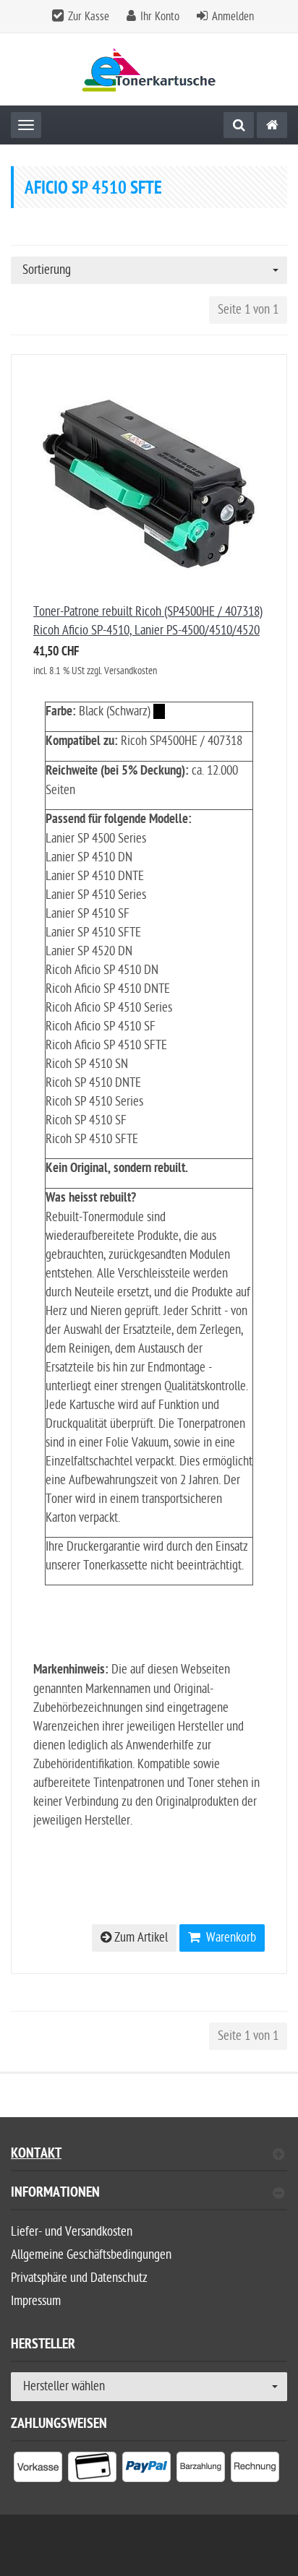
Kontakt (36, 2155)
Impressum (36, 2301)
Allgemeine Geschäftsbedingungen (91, 2255)
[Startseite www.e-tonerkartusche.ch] (149, 70)
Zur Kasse (89, 17)
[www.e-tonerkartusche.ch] (272, 125)
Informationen (55, 2194)
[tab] (149, 2198)
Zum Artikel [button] (140, 1938)
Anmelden (233, 17)
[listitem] (38, 2470)
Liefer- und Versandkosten (72, 2232)
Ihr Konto (160, 17)
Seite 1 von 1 (248, 310)
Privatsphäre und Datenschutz (79, 2278)
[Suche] (239, 125)
